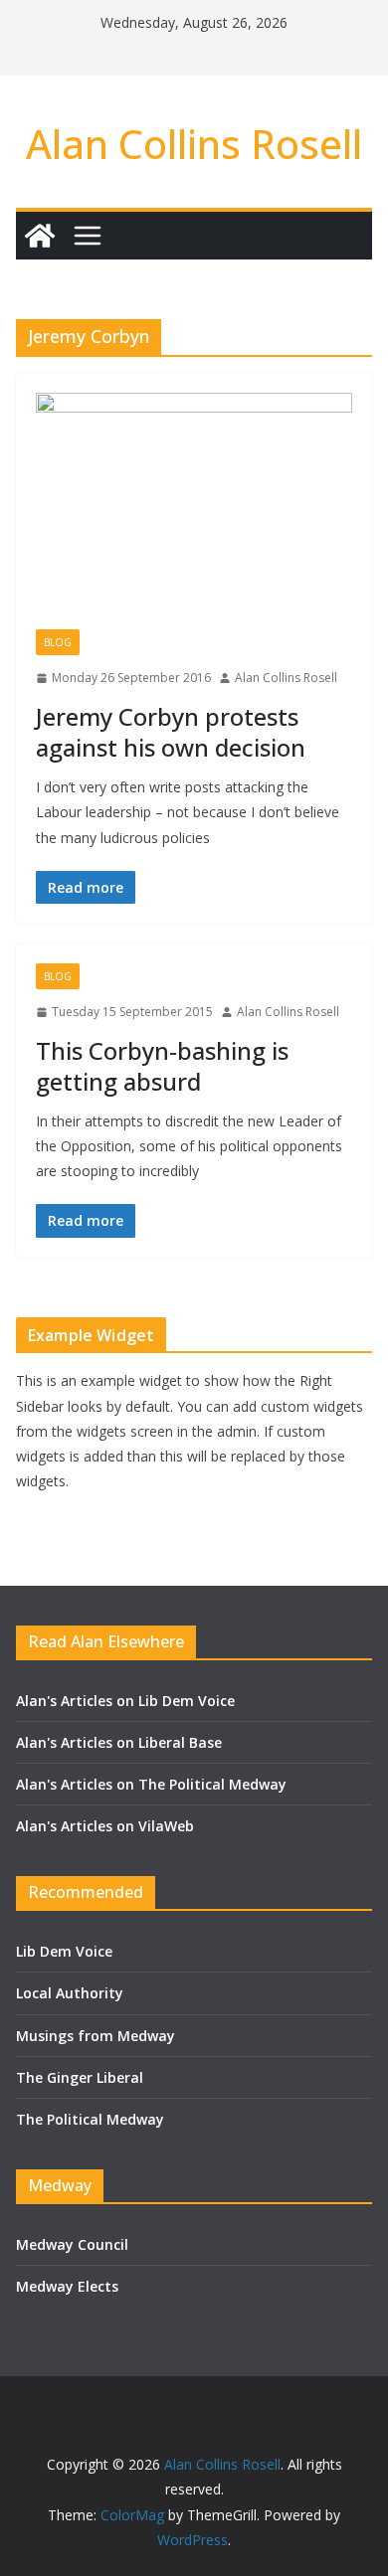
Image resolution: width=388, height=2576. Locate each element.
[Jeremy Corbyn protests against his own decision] (194, 512)
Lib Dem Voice (64, 1951)
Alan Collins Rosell (194, 144)
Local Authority (70, 1993)
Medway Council (72, 2244)
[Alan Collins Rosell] (40, 236)
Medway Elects (67, 2286)
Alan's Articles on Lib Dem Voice (125, 1701)
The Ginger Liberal (80, 2077)
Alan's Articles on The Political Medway (151, 1784)
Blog (58, 642)
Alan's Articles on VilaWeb (105, 1826)
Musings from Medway (96, 2036)
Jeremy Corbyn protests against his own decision (171, 732)
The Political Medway (90, 2119)
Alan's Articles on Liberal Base (119, 1742)
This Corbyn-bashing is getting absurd (162, 1066)
